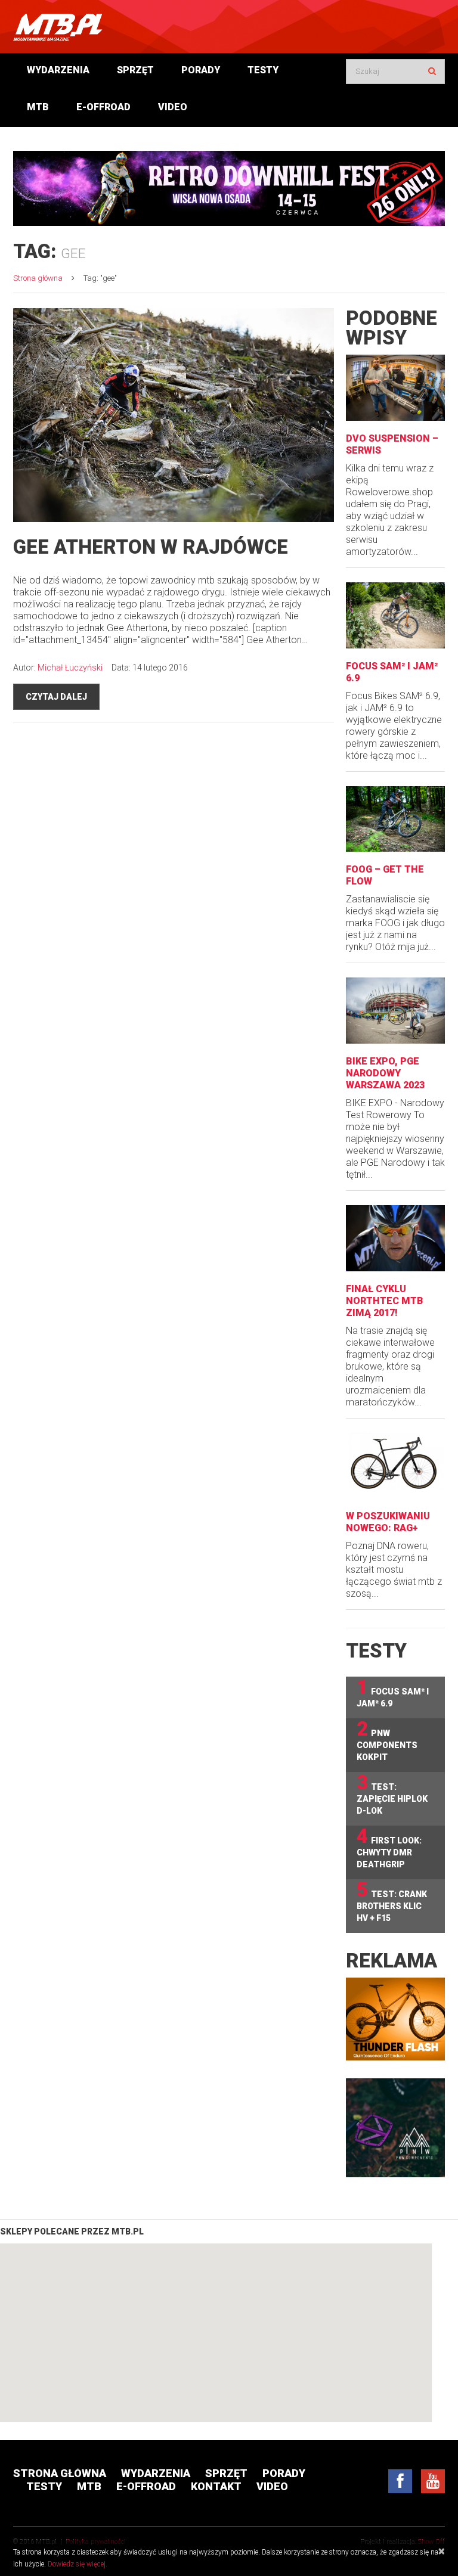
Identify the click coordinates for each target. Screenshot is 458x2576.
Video (173, 107)
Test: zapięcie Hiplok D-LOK (392, 1794)
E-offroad (103, 107)
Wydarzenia (58, 70)
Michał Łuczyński (70, 668)
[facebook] (400, 2481)
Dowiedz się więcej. (78, 2564)
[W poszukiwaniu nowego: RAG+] (395, 1466)
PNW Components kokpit (387, 1740)
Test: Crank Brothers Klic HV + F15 (392, 1901)
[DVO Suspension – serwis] (395, 388)
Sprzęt (135, 70)
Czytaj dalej (56, 697)
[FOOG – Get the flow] (395, 819)
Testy (263, 70)
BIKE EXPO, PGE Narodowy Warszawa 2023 (385, 1073)
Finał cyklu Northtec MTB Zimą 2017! (385, 1301)
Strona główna (38, 278)
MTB (38, 107)
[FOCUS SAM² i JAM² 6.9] (395, 615)
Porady (201, 70)
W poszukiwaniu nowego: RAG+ (388, 1522)
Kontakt (216, 2486)
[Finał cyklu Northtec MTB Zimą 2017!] (395, 1238)
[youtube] (433, 2481)
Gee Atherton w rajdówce (151, 547)
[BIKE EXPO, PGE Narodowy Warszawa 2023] (395, 1011)
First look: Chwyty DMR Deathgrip (389, 1847)
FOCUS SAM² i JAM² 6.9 (393, 1692)
